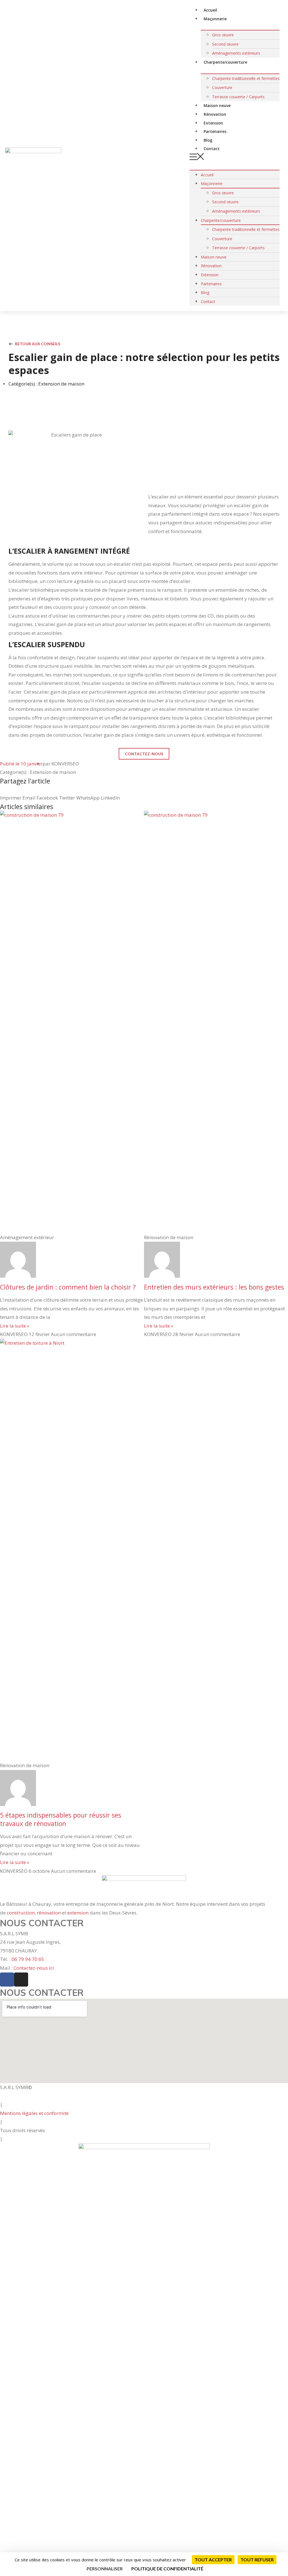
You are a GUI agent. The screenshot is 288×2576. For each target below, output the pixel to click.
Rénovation (211, 266)
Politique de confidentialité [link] (167, 2569)
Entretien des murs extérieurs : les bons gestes (214, 1287)
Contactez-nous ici (34, 1968)
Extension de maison (61, 384)
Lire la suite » (15, 1326)
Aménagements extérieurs (236, 211)
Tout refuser (257, 2560)
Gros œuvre (223, 35)
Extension (210, 275)
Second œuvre (225, 44)
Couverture (222, 87)
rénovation (49, 1913)
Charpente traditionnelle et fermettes (246, 78)
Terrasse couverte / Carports (238, 97)
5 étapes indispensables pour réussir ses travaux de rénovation (61, 1819)
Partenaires (211, 284)
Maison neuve (214, 257)
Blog (205, 292)
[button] (235, 158)
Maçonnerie (215, 19)
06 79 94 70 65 (28, 1959)
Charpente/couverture (225, 62)
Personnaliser (105, 2569)
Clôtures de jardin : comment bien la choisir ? (68, 1287)
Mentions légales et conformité (34, 2113)
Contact (212, 149)
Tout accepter (213, 2560)
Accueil (207, 175)
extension (78, 1913)
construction (21, 1913)
